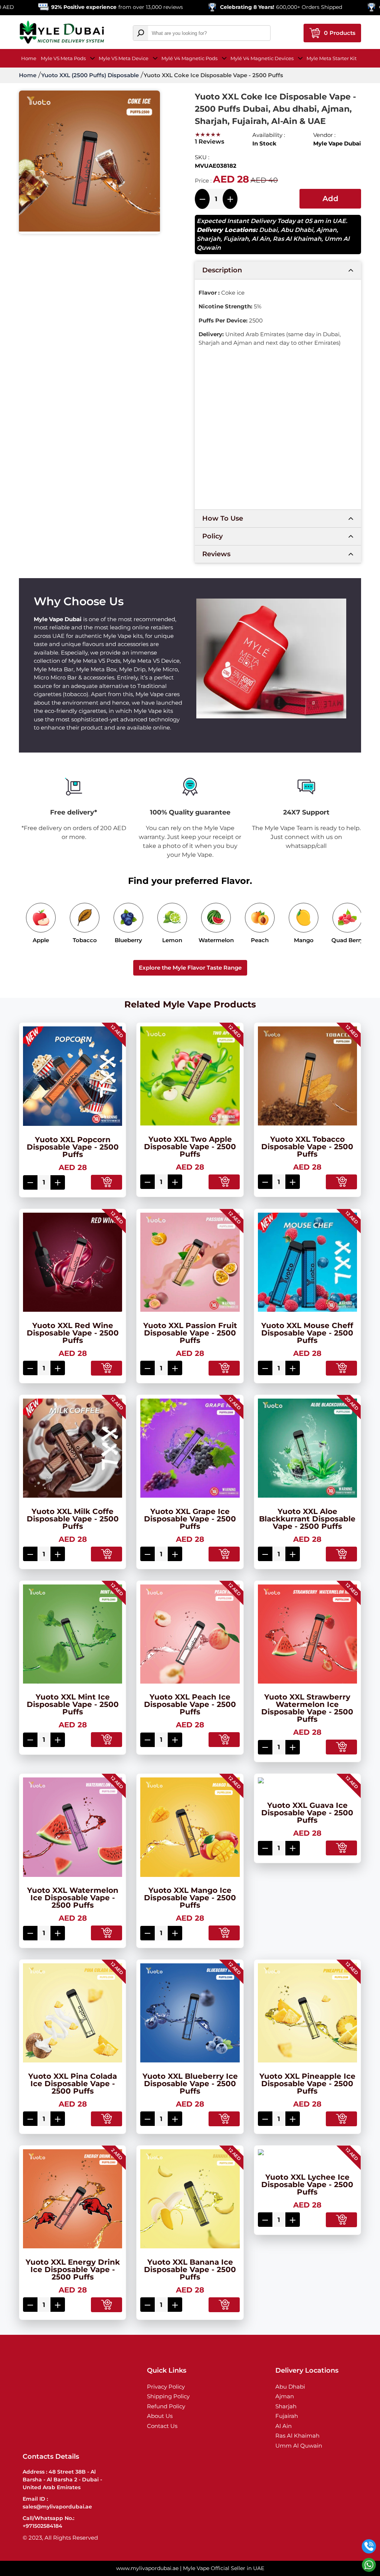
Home (29, 58)
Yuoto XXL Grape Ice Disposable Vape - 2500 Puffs (190, 1519)
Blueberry (128, 940)
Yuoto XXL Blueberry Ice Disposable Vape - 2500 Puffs (190, 2084)
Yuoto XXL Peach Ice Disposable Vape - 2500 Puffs (190, 1704)
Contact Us (162, 2426)
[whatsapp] (369, 2565)
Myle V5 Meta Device (124, 58)
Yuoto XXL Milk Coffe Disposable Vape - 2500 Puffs (73, 1519)
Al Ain (261, 239)
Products (340, 33)
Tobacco (85, 940)
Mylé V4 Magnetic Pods (189, 58)
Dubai (268, 230)
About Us (160, 2416)
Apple (41, 940)
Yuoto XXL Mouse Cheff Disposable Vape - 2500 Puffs (307, 1333)
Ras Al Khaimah (297, 239)
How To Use (223, 518)
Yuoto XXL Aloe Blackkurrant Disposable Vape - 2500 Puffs (307, 1519)
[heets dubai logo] (62, 33)
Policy (212, 536)
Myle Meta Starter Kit (332, 58)
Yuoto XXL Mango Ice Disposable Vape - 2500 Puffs (190, 1898)
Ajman (326, 230)
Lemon (172, 940)
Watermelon (216, 940)
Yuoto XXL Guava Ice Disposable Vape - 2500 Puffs (307, 1813)
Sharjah (209, 239)
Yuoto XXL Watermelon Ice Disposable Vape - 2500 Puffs (73, 1898)
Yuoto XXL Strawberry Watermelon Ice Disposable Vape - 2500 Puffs (307, 1708)
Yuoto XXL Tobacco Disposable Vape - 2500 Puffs (307, 1147)
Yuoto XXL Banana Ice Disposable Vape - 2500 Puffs (190, 2269)
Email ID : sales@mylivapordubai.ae (57, 2503)
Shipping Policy (168, 2396)
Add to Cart (330, 201)
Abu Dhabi (297, 230)
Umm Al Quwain (299, 2446)
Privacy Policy (166, 2387)
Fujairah (236, 239)
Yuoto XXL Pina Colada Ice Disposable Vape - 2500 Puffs (73, 2084)
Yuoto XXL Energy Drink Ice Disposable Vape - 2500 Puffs (73, 2269)
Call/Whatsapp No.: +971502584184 (48, 2522)
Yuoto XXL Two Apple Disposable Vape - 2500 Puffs (190, 1147)
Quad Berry (348, 940)
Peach (260, 940)
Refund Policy (166, 2406)
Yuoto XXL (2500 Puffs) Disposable (90, 75)
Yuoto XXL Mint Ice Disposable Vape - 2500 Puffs (73, 1704)
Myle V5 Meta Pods (63, 58)
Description (222, 270)
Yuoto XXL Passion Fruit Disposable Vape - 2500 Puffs (190, 1333)
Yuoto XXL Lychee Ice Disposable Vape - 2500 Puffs (307, 2185)
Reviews (216, 554)
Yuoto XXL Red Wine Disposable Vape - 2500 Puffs (73, 1333)
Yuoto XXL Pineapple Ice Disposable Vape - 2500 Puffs (307, 2084)
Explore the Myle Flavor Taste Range (190, 968)
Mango (304, 940)
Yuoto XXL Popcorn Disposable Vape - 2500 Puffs (73, 1147)
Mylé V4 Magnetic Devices (262, 58)
